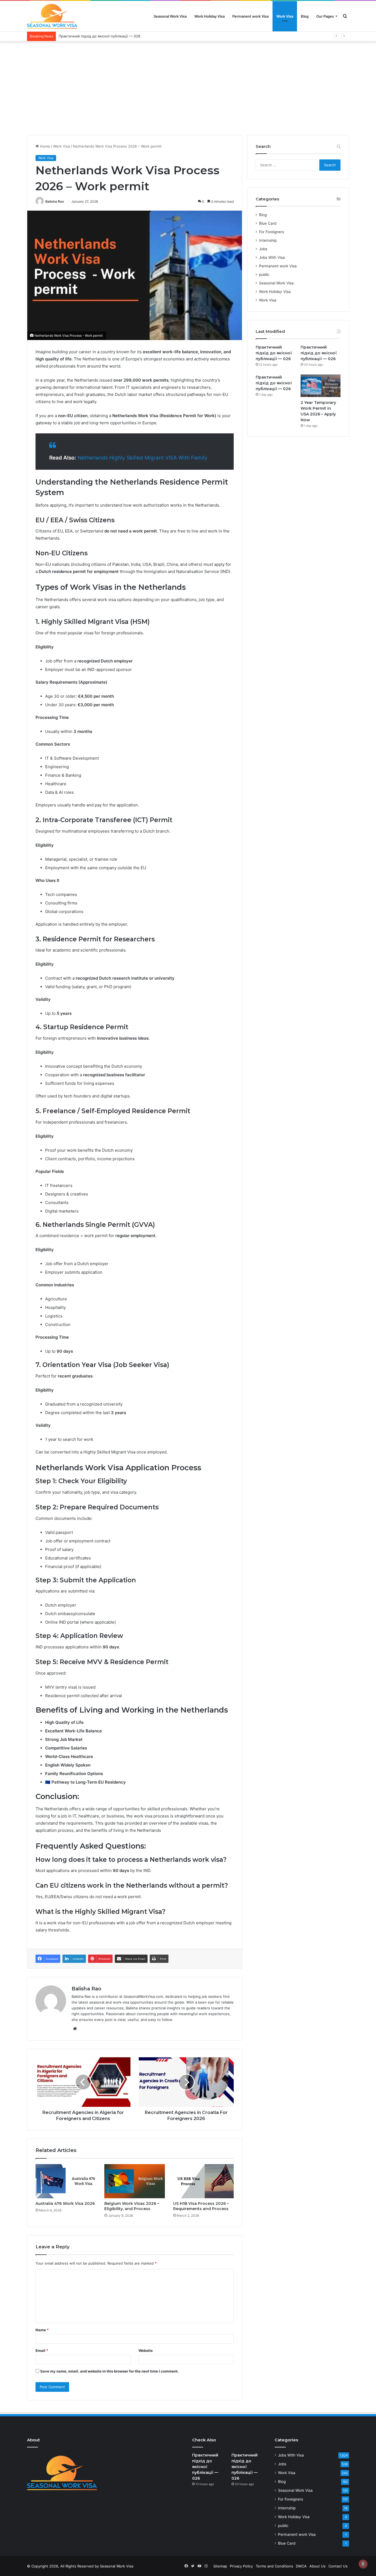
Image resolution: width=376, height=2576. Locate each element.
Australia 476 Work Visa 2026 (65, 2203)
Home (44, 146)
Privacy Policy (241, 2566)
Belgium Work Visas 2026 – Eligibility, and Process (132, 2206)
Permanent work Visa (250, 16)
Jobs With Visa (272, 257)
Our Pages (325, 16)
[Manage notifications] (363, 2564)
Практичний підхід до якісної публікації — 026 (274, 353)
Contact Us (338, 2566)
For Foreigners (272, 232)
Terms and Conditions (274, 2566)
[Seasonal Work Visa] (52, 16)
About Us (318, 2566)
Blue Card (268, 223)
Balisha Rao (55, 201)
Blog (305, 16)
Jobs (263, 249)
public (264, 275)
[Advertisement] (188, 88)
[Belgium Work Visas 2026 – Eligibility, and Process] (135, 2181)
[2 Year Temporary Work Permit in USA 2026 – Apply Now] (321, 386)
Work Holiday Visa (209, 16)
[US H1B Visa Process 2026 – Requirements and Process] (203, 2181)
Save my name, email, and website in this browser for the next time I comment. (109, 2371)
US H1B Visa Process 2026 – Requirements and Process (201, 2206)
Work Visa (285, 16)
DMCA (301, 2566)
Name (42, 2330)
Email (42, 2351)
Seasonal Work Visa (170, 16)
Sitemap (220, 2566)
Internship (268, 240)
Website (146, 2351)
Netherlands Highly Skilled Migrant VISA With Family (143, 458)
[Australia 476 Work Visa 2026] (66, 2181)
